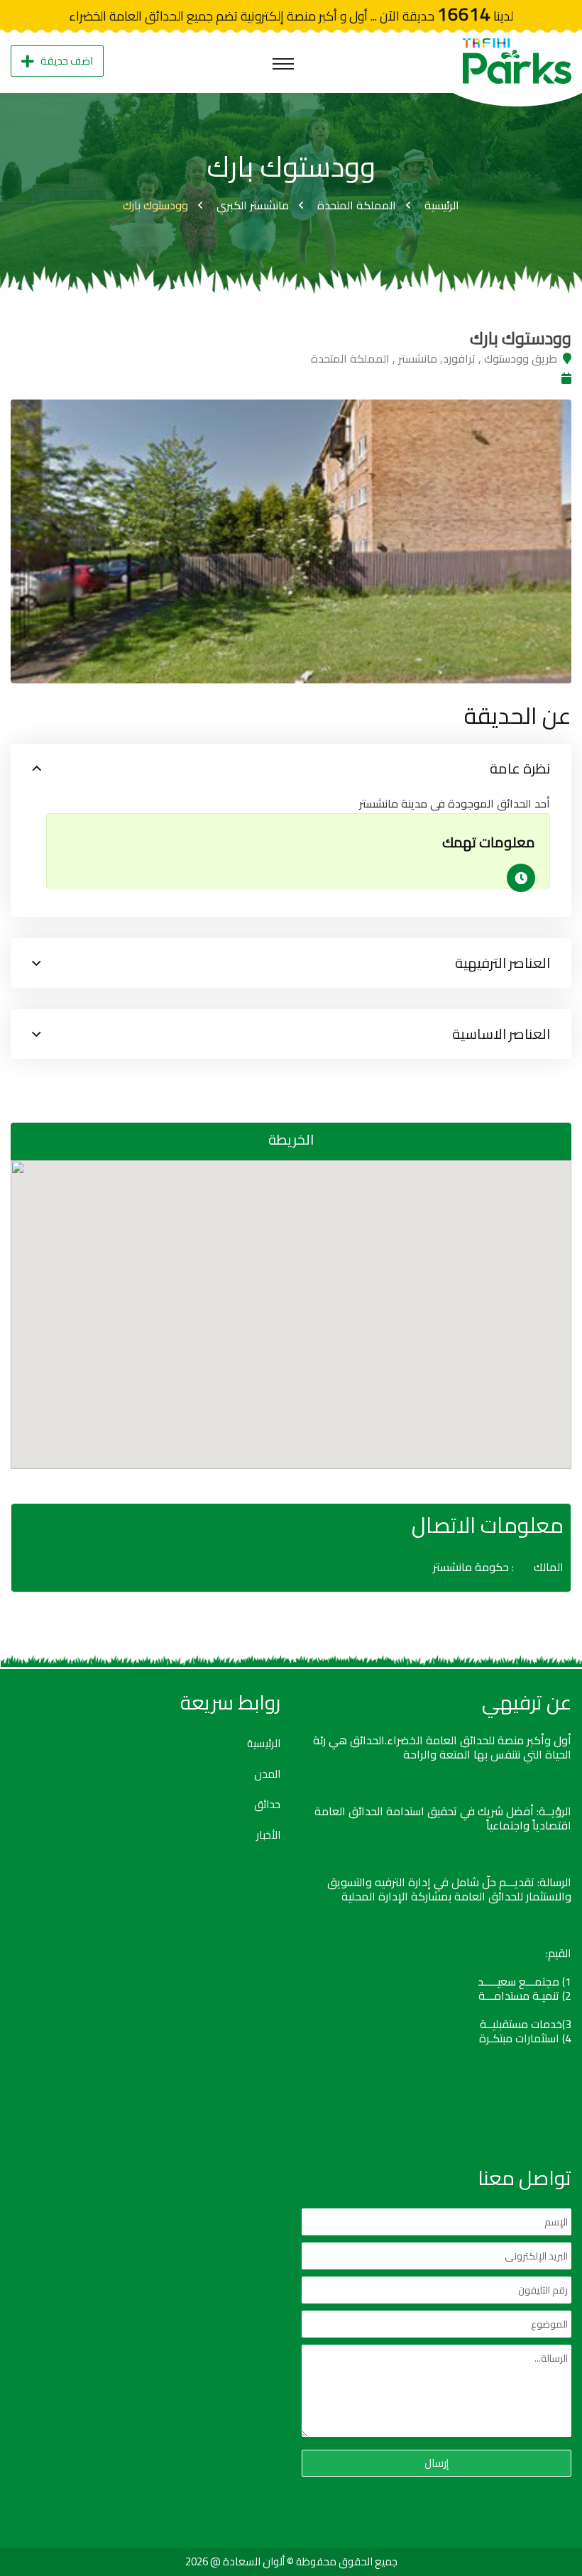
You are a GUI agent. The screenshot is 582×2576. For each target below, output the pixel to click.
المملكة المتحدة (357, 205)
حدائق (267, 1805)
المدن (267, 1774)
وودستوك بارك (155, 205)
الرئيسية (442, 205)
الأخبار (268, 1835)
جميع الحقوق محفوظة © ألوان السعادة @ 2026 (291, 2561)
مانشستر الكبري (253, 205)
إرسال (436, 2463)
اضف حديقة (67, 61)
